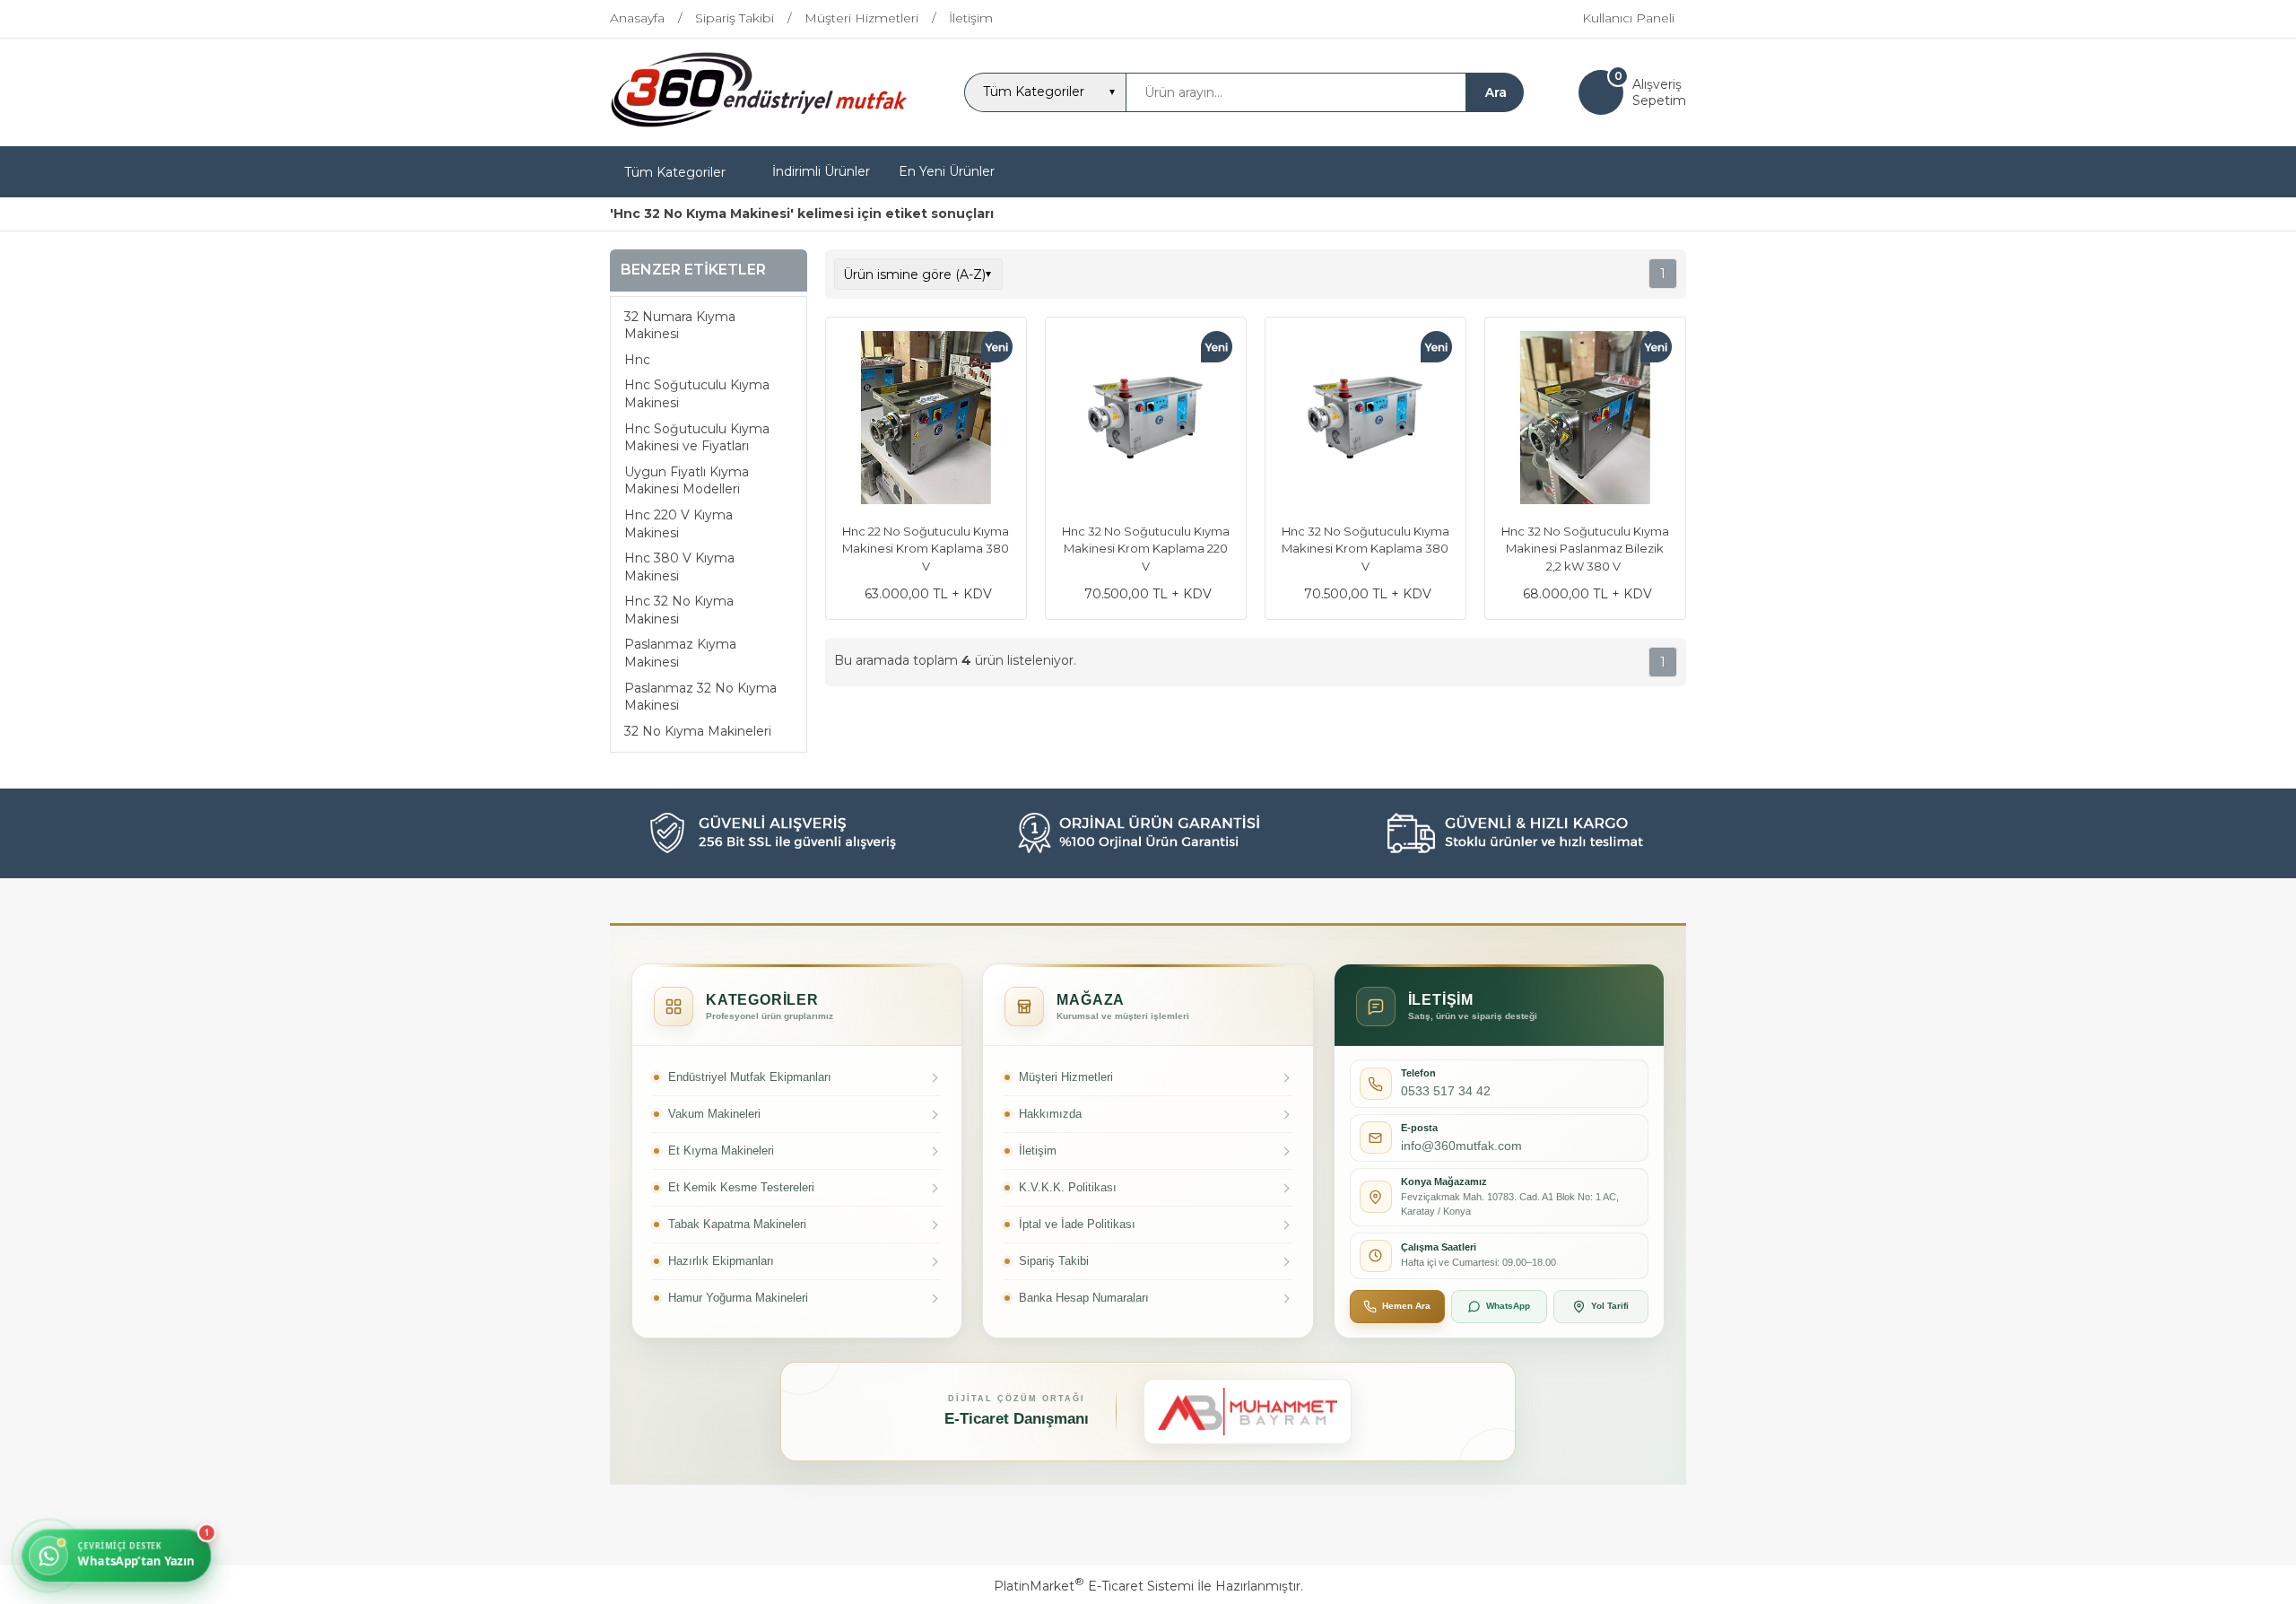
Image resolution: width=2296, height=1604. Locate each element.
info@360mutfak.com (1461, 1146)
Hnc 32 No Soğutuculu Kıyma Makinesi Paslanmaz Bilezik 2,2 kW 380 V (1585, 549)
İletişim (1038, 1151)
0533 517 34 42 (1446, 1091)
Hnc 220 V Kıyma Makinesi (678, 524)
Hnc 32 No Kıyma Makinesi (679, 610)
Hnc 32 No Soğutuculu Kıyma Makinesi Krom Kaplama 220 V (1146, 549)
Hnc (637, 360)
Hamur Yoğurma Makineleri (738, 1298)
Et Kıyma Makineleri (721, 1151)
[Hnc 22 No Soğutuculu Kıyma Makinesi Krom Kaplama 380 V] (926, 420)
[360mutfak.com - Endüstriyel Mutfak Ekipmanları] (759, 130)
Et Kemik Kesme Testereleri (741, 1187)
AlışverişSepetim (1659, 92)
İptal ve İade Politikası (1077, 1224)
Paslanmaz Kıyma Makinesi (680, 653)
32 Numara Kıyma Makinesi (680, 326)
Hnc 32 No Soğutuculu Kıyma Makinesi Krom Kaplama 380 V (1365, 549)
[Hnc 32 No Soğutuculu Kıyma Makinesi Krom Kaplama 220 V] (1146, 420)
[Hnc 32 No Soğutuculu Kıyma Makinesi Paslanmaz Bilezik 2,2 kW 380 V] (1585, 420)
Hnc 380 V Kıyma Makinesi (679, 567)
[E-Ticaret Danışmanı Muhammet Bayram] (1248, 1412)
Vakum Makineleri (714, 1114)
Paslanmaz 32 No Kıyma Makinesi (700, 697)
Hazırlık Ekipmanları (721, 1261)
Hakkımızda (1050, 1114)
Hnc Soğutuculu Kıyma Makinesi (697, 394)
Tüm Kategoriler (675, 172)
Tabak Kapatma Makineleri (737, 1224)
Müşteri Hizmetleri (1066, 1077)
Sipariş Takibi (1054, 1261)
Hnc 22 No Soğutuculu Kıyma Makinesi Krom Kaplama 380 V (926, 549)
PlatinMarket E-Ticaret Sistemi (1094, 1586)
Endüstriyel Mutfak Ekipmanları (750, 1077)
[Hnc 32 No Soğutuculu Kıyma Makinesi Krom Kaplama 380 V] (1365, 420)
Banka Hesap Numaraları (1084, 1298)
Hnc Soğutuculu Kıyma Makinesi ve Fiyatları (697, 438)
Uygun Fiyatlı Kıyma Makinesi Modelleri (687, 481)
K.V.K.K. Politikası (1068, 1187)
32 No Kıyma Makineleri (698, 731)
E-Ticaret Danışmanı (1017, 1419)
